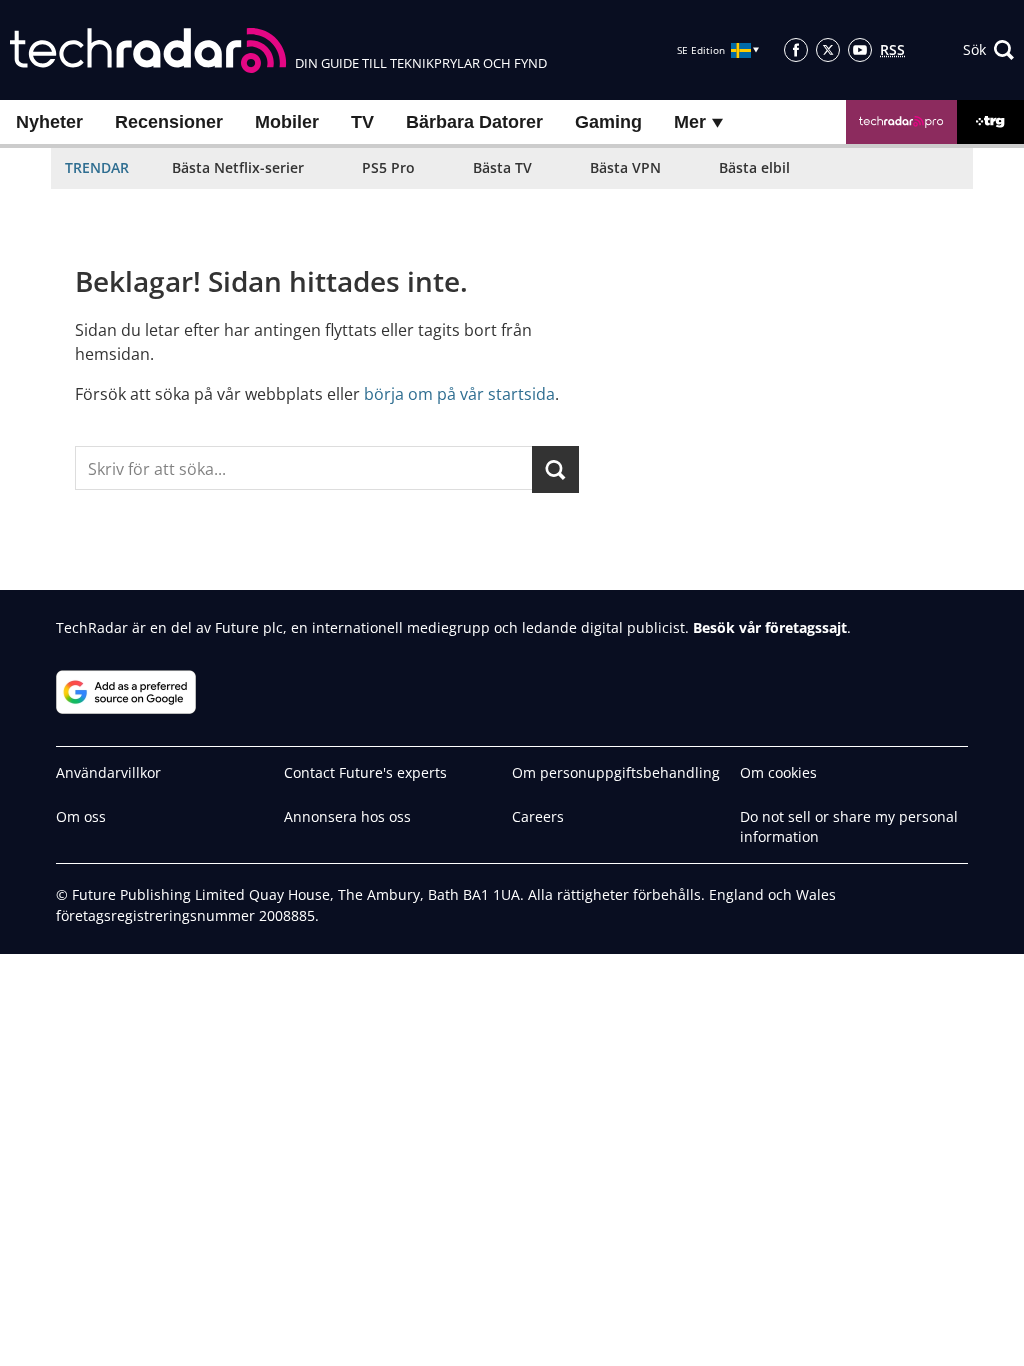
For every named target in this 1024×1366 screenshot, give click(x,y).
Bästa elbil (754, 167)
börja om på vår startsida (459, 394)
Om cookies (778, 772)
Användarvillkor (108, 772)
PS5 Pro (388, 167)
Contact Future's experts (365, 772)
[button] (988, 50)
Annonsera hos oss (347, 816)
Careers (538, 816)
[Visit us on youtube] (860, 50)
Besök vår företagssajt (770, 627)
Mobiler (287, 122)
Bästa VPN (625, 167)
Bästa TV (502, 167)
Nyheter (49, 122)
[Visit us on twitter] (828, 50)
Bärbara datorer (474, 122)
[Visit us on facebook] (796, 50)
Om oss (81, 816)
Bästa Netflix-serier (238, 167)
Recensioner (169, 122)
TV (362, 122)
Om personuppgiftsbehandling (616, 772)
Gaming (608, 122)
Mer (692, 122)
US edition (442, 1336)
